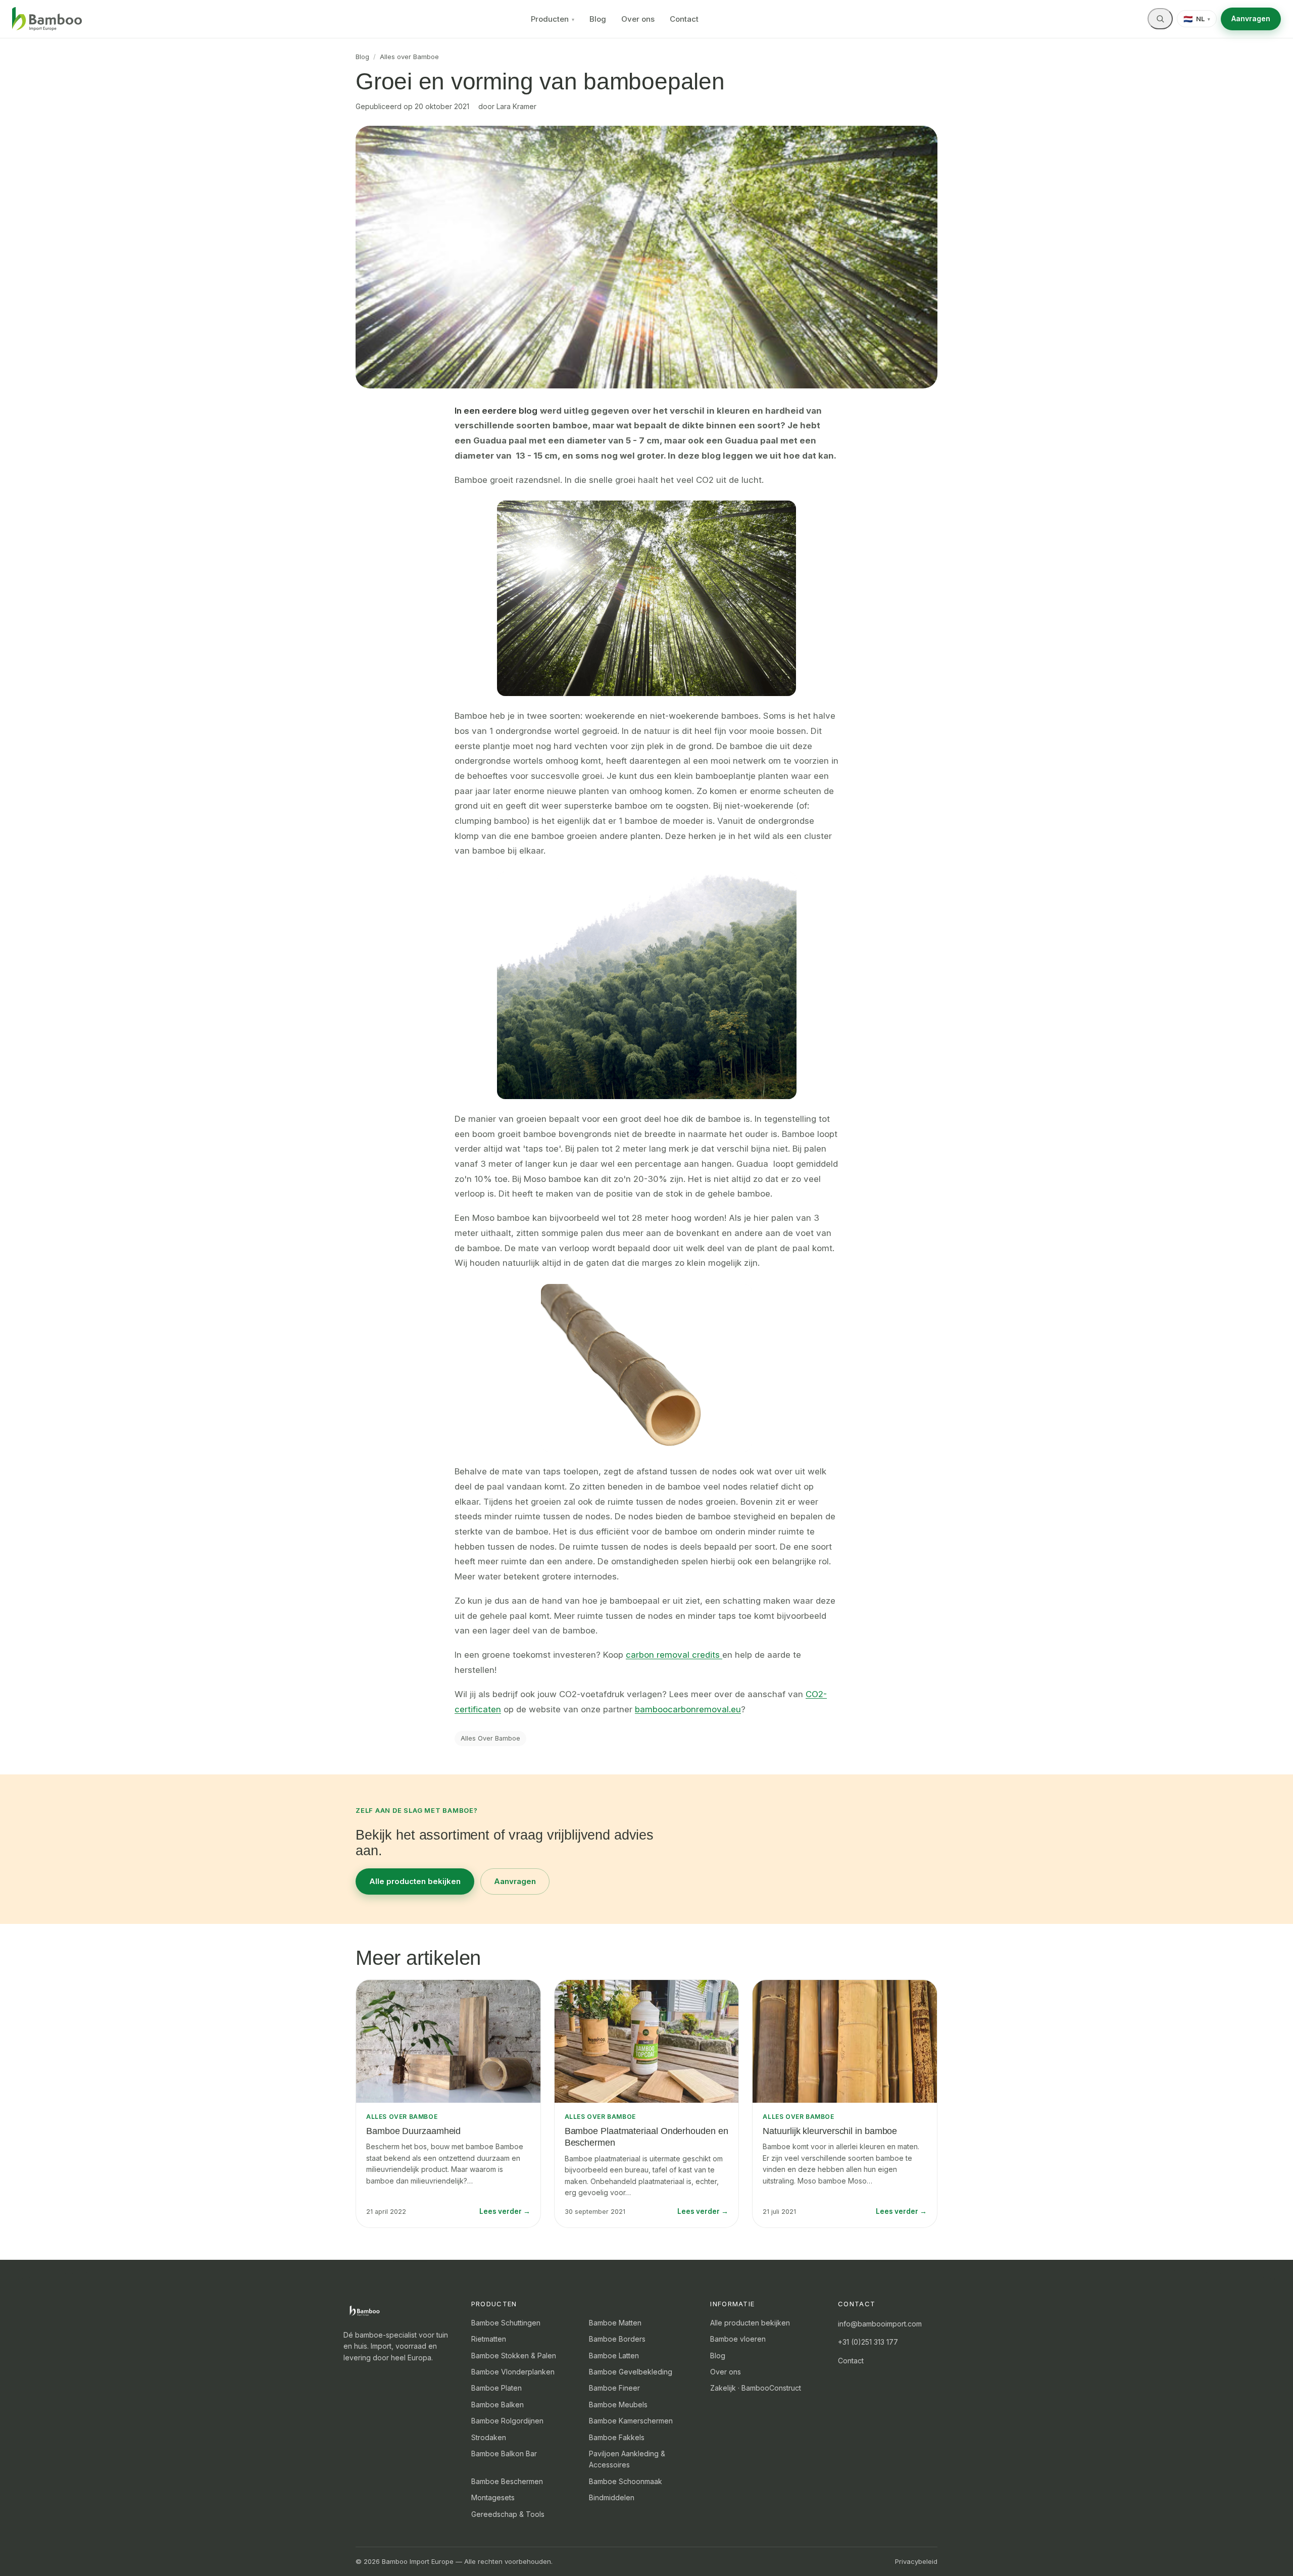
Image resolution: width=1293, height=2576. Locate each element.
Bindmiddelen (612, 2497)
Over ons (638, 19)
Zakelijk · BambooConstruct (756, 2388)
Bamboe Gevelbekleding (631, 2372)
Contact (684, 19)
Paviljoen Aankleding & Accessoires (627, 2459)
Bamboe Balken (498, 2405)
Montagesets (493, 2497)
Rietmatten (489, 2339)
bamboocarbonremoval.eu (688, 1709)
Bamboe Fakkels (617, 2437)
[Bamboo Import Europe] (47, 19)
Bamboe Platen (496, 2388)
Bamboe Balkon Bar (504, 2454)
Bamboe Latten (614, 2356)
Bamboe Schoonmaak (626, 2481)
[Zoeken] (1160, 19)
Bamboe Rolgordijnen (507, 2421)
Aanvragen (1251, 18)
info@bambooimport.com (880, 2324)
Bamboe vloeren (738, 2339)
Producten (553, 19)
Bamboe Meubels (618, 2405)
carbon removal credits (673, 1655)
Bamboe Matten (615, 2323)
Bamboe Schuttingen (506, 2323)
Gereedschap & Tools (508, 2514)
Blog (598, 19)
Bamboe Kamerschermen (631, 2421)
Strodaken (489, 2437)
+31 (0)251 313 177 (868, 2342)
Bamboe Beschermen (507, 2481)
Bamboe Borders (617, 2339)
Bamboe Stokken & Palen (514, 2356)
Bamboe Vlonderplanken (513, 2372)
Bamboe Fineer (614, 2388)
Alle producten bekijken (415, 1881)
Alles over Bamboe (409, 57)
